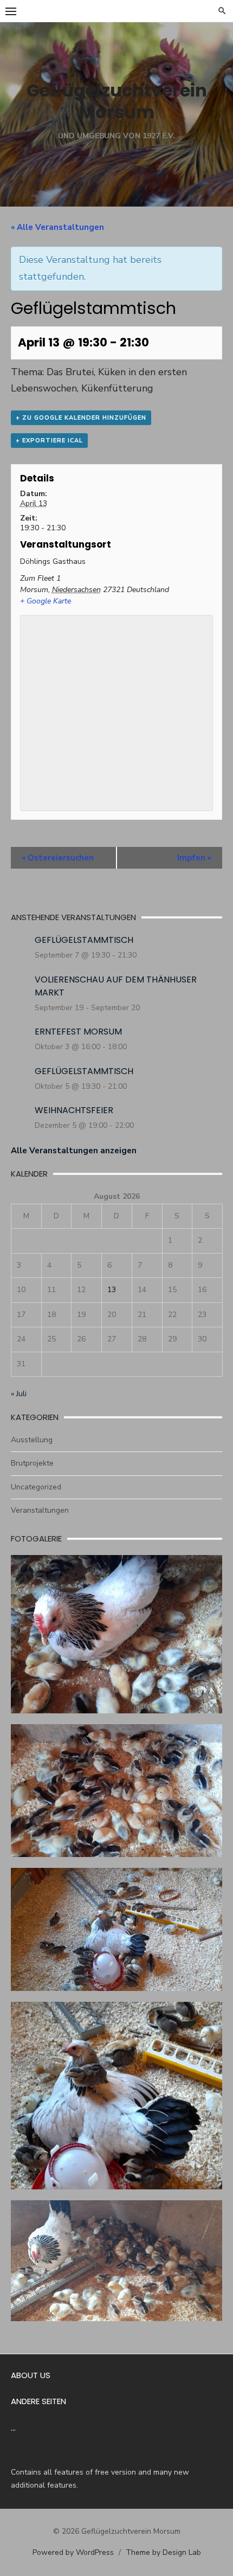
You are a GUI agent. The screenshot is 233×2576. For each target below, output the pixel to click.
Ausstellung (32, 1440)
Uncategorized (36, 1487)
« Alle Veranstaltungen (57, 227)
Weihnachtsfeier (74, 1110)
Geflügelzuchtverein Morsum (117, 101)
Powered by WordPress (73, 2552)
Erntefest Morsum (78, 1032)
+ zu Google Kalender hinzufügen (81, 418)
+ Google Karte (46, 601)
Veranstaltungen (40, 1510)
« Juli (19, 1394)
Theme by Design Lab (163, 2552)
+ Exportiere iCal (49, 441)
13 (112, 1290)
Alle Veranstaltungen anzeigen (74, 1151)
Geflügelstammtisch (84, 940)
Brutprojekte (32, 1463)
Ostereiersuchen (58, 858)
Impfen (194, 858)
